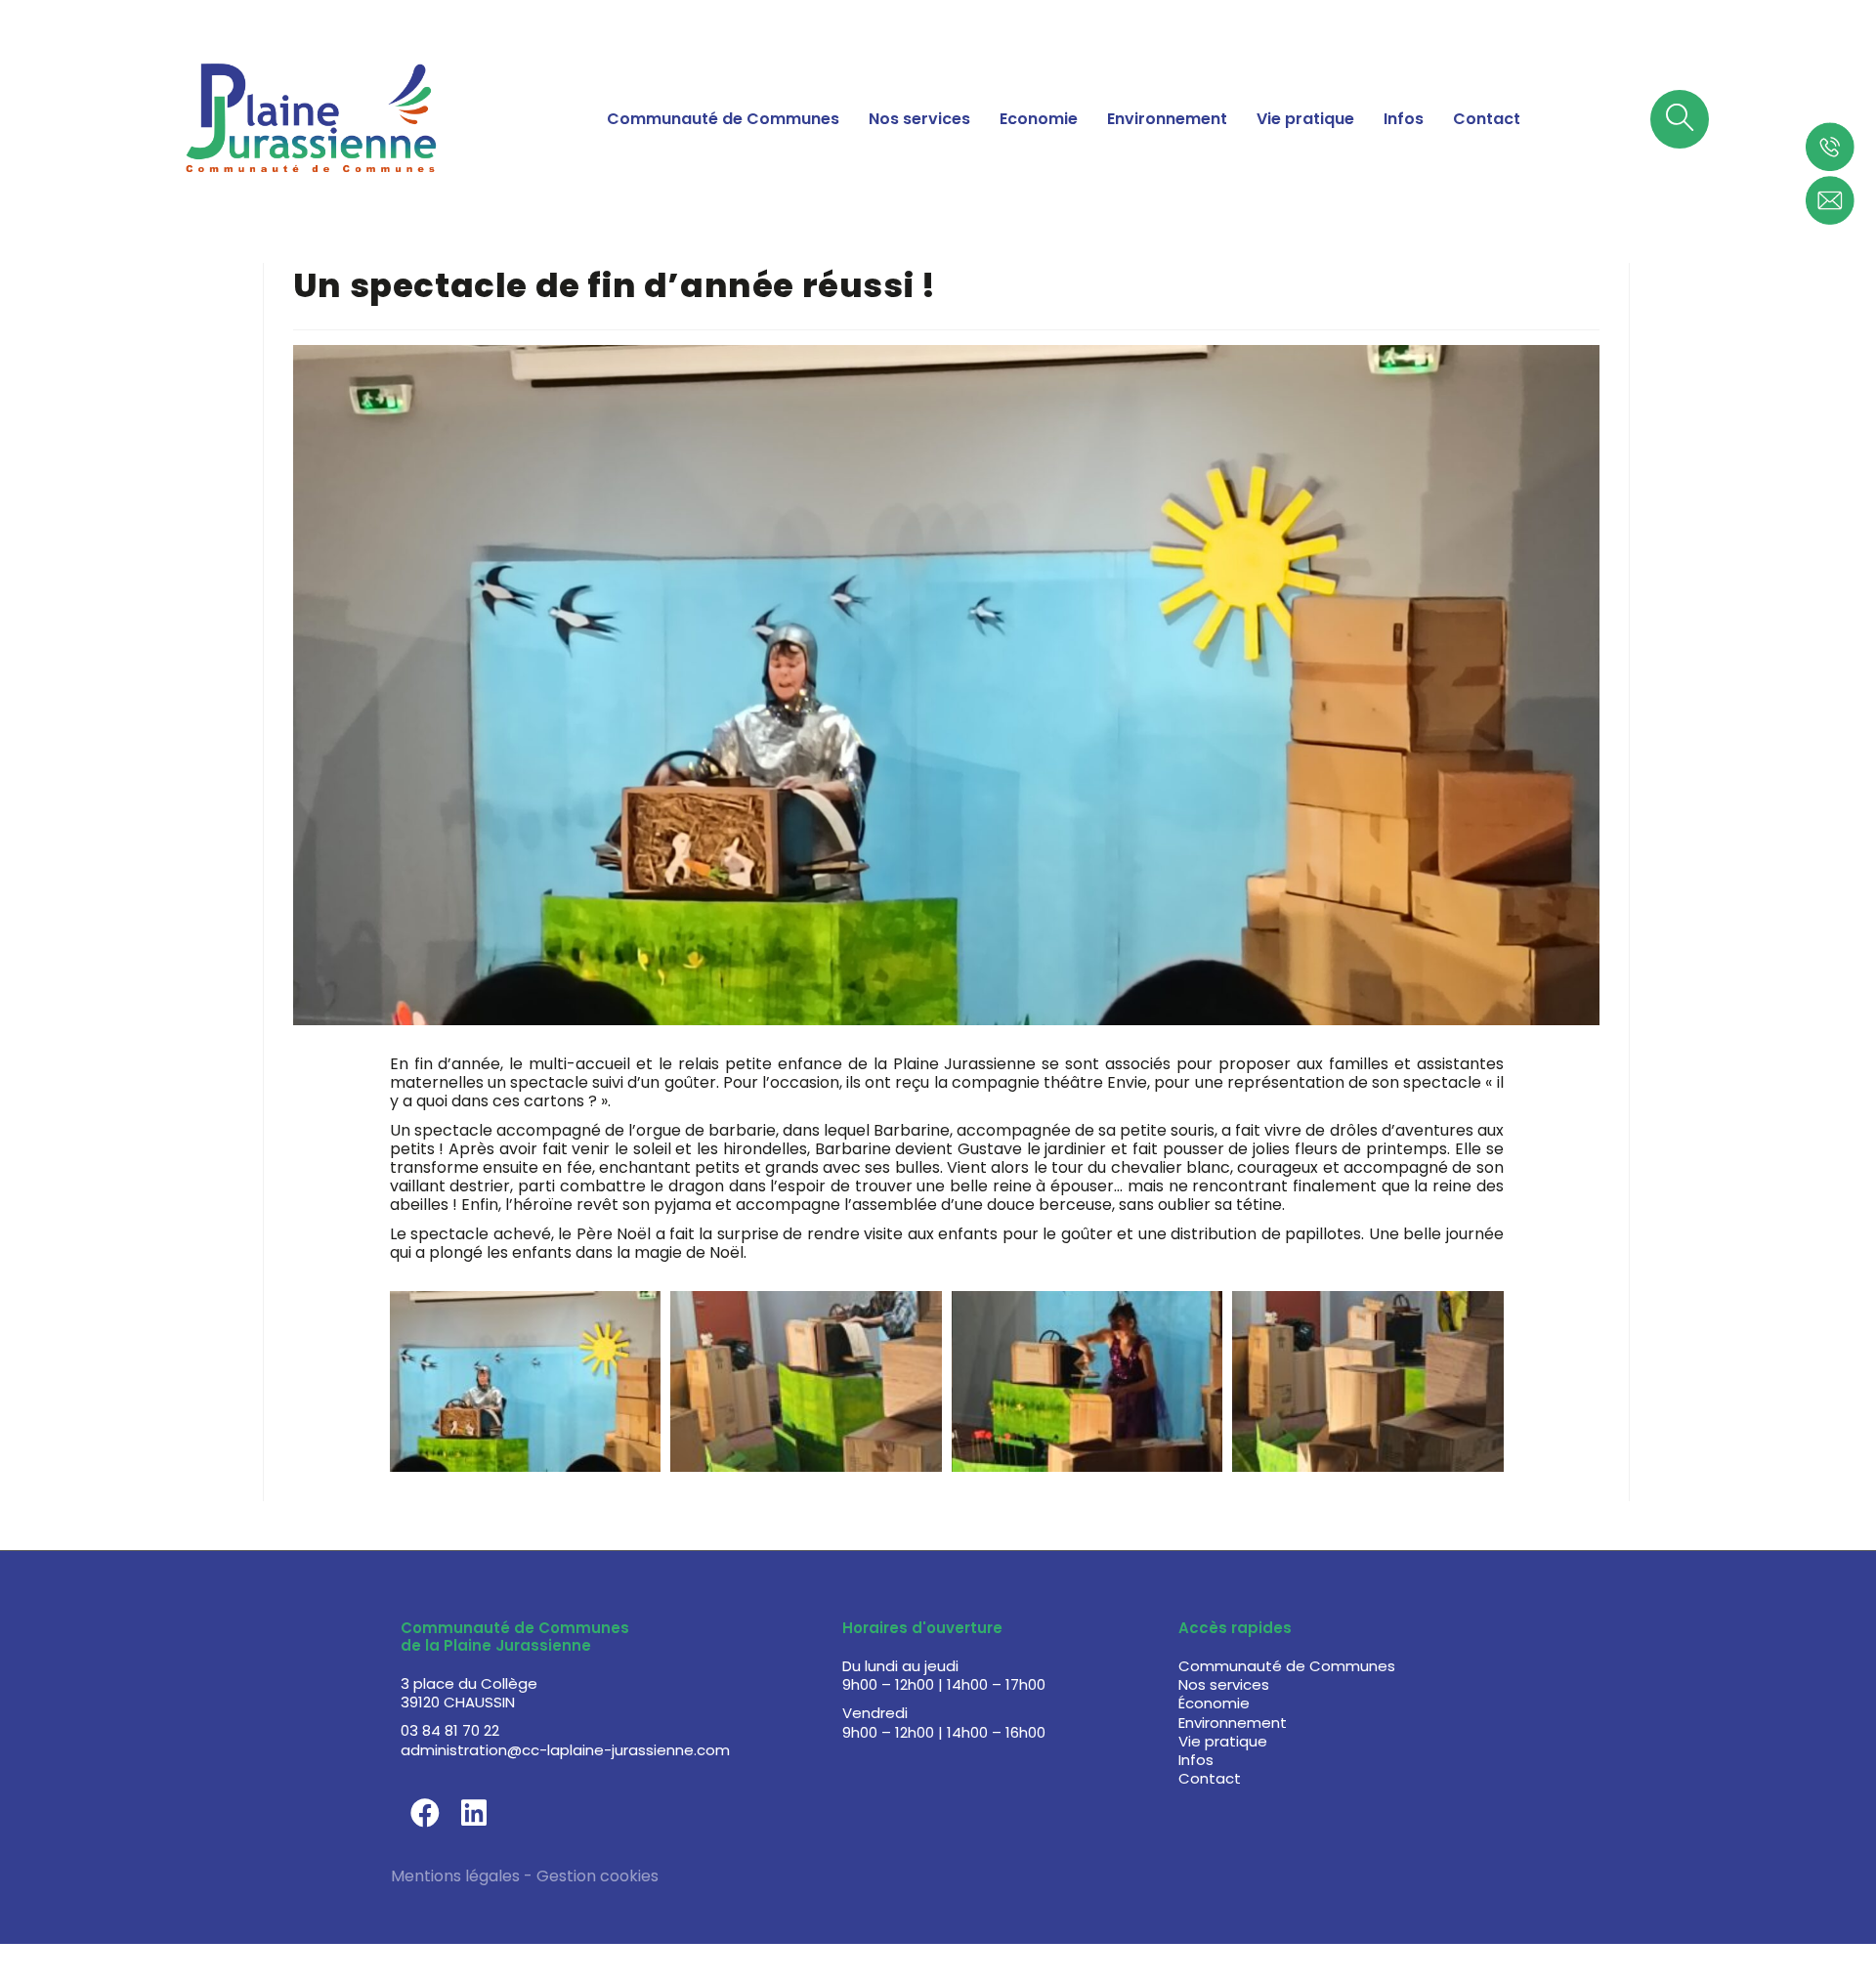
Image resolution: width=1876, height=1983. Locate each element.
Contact (1487, 119)
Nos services (919, 119)
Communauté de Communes (723, 119)
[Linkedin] (474, 1813)
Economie (1039, 119)
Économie (1214, 1703)
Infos (1404, 119)
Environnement (1167, 119)
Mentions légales (455, 1876)
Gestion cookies (597, 1876)
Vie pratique (1305, 119)
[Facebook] (425, 1813)
